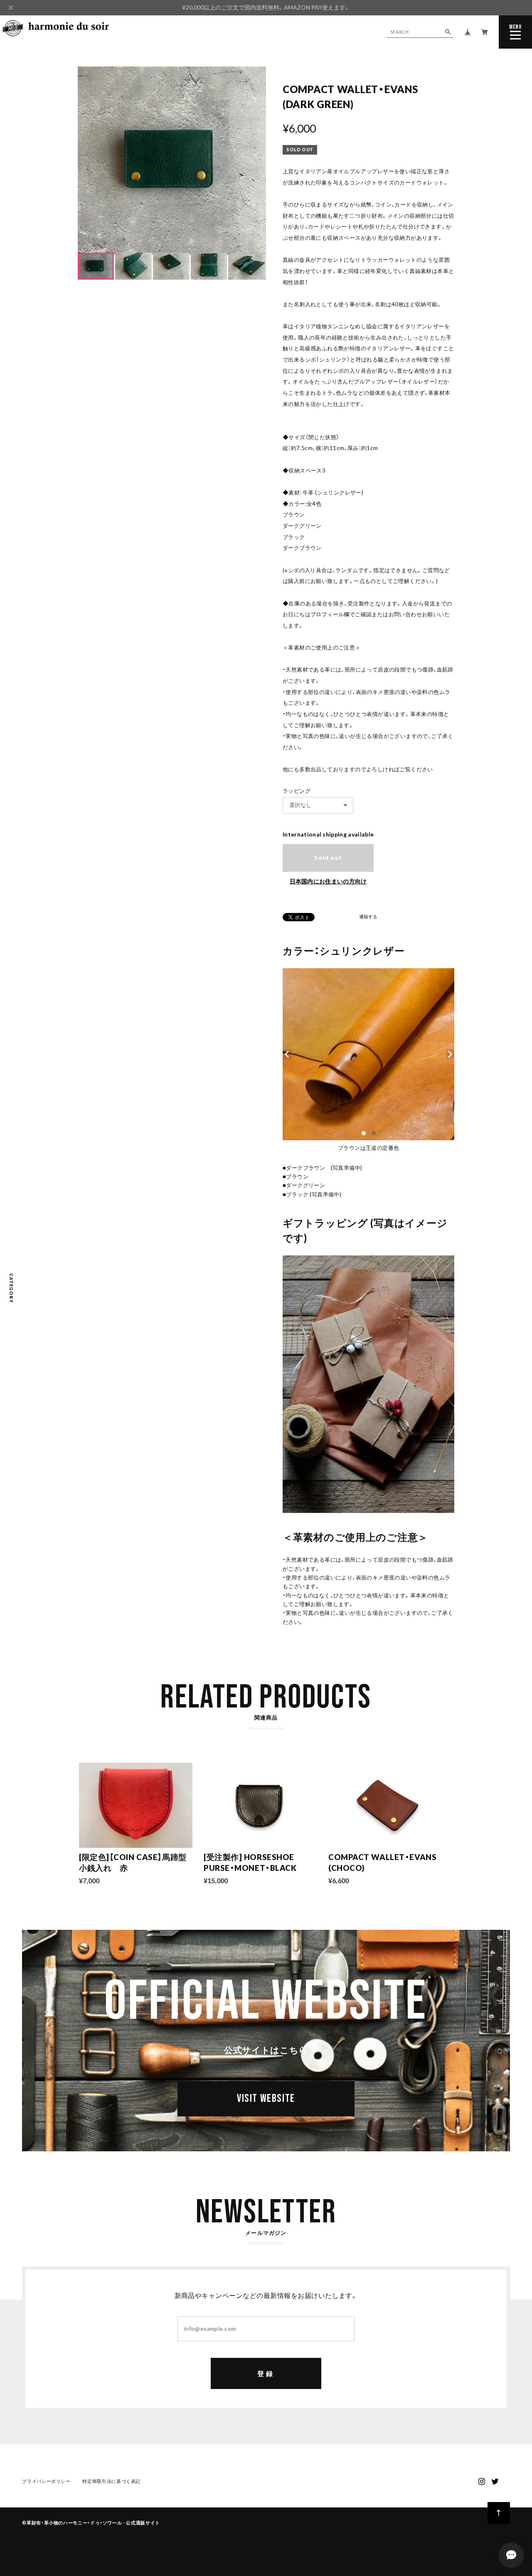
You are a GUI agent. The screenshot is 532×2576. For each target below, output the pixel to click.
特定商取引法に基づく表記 (111, 2481)
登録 (266, 2373)
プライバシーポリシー (46, 2481)
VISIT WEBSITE (266, 2099)
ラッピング (297, 791)
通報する (368, 917)
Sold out (328, 858)
